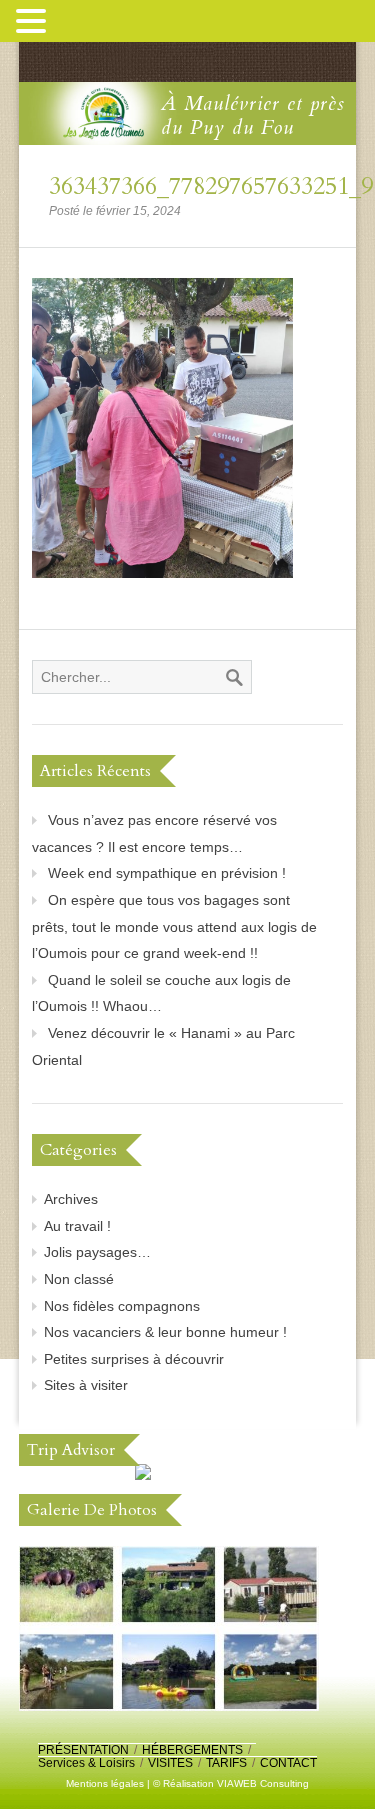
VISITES (170, 1763)
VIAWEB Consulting (263, 1783)
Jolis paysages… (97, 1252)
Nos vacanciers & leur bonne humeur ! (165, 1332)
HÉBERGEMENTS (192, 1750)
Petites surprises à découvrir (134, 1359)
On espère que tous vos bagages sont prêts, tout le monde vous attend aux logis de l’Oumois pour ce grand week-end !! (174, 926)
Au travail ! (77, 1226)
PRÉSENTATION (83, 1750)
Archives (71, 1199)
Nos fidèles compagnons (122, 1306)
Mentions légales (105, 1783)
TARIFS (226, 1763)
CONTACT (288, 1763)
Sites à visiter (86, 1385)
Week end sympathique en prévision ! (167, 873)
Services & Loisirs (86, 1763)
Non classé (79, 1279)
